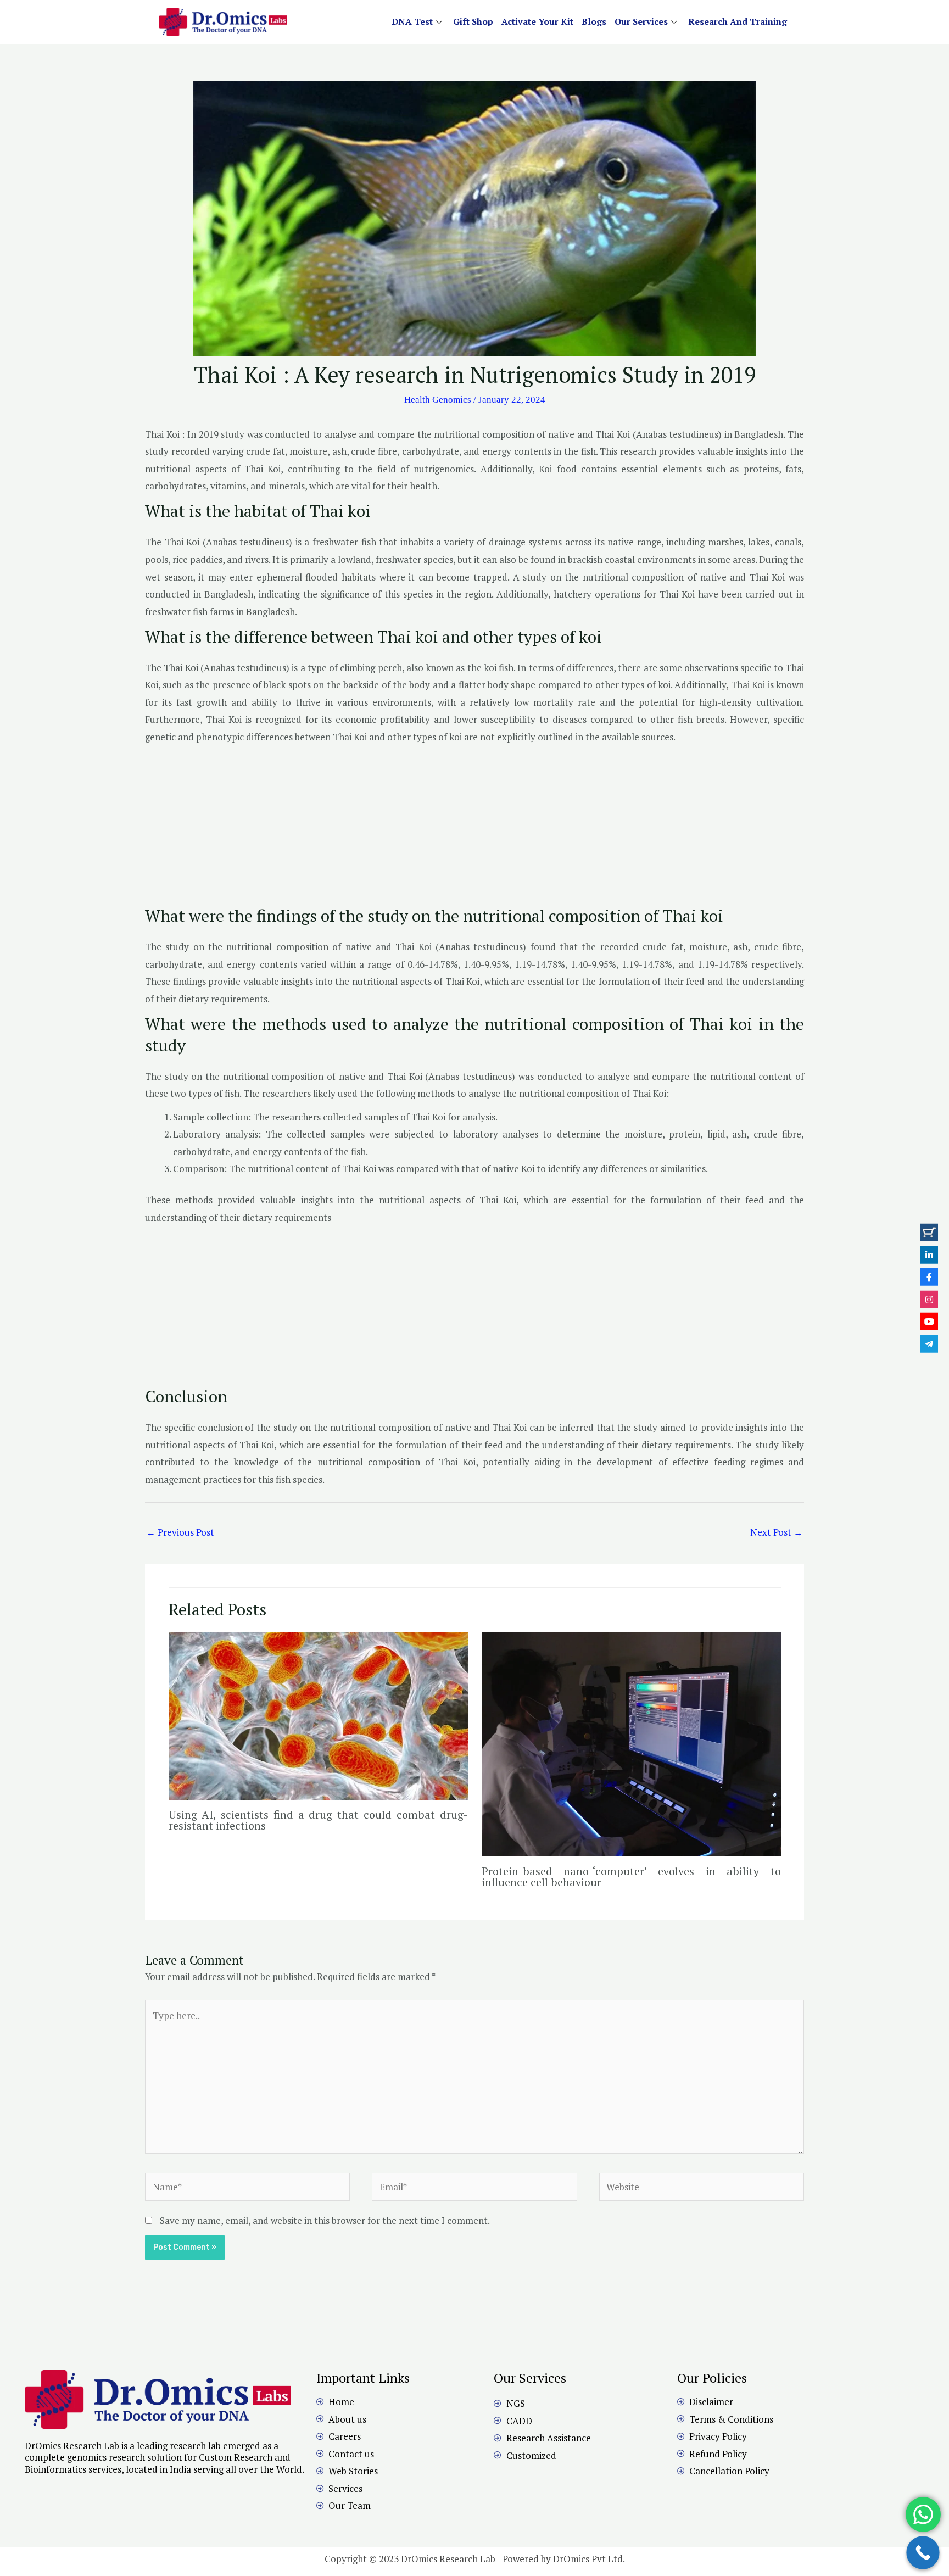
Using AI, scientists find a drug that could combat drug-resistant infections (318, 1820)
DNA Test (412, 21)
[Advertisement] (474, 828)
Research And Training (738, 21)
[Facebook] (929, 1277)
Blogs (594, 21)
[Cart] (929, 1233)
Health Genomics (438, 400)
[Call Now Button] (923, 2553)
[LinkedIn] (929, 1254)
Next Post (777, 1532)
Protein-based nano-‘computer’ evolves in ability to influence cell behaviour (631, 1877)
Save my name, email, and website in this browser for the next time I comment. (325, 2220)
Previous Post (180, 1532)
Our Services (641, 21)
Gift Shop (473, 21)
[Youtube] (929, 1322)
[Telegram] (929, 1343)
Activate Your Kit (537, 21)
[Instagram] (929, 1299)
